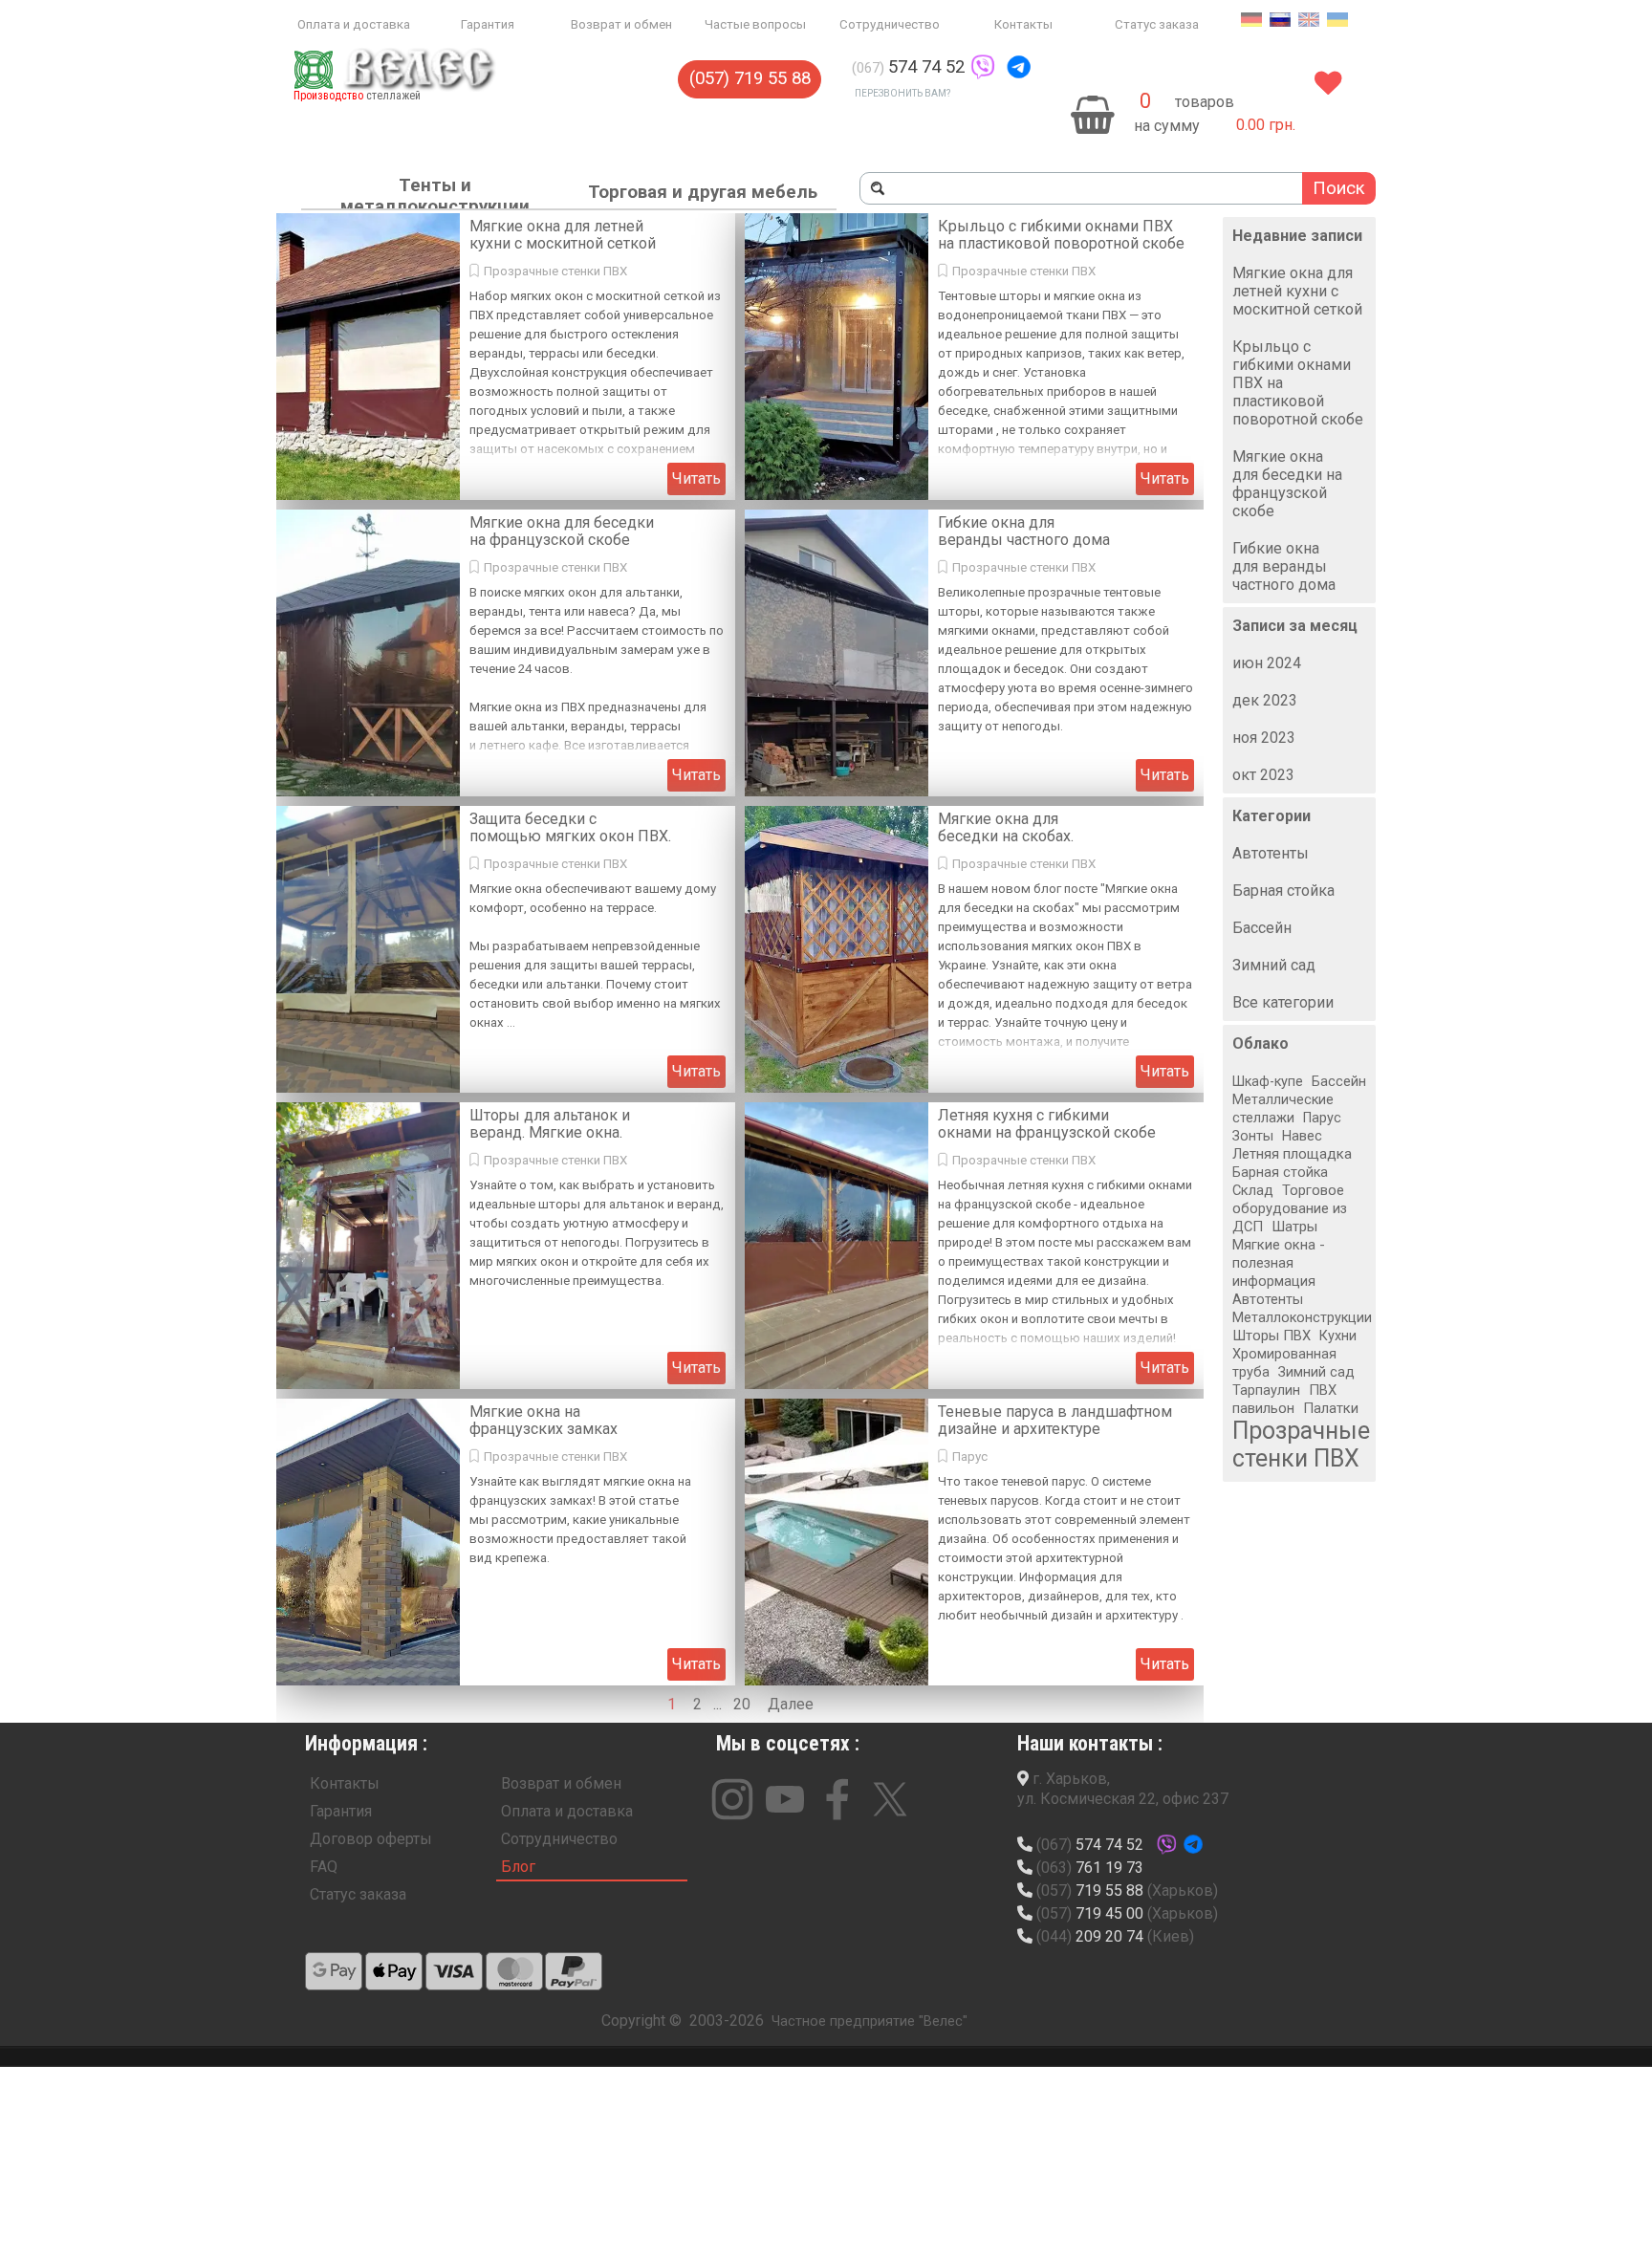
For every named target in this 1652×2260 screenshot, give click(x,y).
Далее (791, 1704)
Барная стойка (1283, 891)
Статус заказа (1157, 24)
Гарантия (488, 24)
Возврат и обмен (621, 24)
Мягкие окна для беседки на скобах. (1006, 827)
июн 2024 (1267, 663)
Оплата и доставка (354, 24)
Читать (696, 478)
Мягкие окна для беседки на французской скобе (562, 531)
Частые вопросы (755, 24)
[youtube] (785, 1799)
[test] (334, 1971)
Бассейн (1262, 928)
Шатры (1294, 1227)
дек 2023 (1265, 700)
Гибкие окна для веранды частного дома (1024, 531)
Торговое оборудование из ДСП (1290, 1208)
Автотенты (1271, 853)
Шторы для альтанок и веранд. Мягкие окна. (550, 1124)
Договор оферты (371, 1839)
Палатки (1331, 1408)
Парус (970, 1456)
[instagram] (732, 1799)
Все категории (1283, 1002)
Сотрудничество (890, 24)
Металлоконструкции (1302, 1318)
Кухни (1338, 1336)
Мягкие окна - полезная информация (1279, 1263)
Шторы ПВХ (1272, 1336)
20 (746, 1704)
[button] (983, 67)
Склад (1253, 1190)
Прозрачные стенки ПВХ (555, 271)
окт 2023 (1263, 775)
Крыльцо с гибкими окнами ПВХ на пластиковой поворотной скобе (1061, 235)
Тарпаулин (1266, 1391)
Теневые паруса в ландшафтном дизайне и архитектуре (1055, 1420)
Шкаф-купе (1268, 1082)
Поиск (1339, 188)
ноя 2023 (1264, 738)
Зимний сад (1274, 965)
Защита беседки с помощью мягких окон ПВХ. (570, 827)
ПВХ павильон (1284, 1399)
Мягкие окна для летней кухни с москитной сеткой (563, 235)
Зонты (1253, 1136)
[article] (506, 357)
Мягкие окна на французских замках (543, 1420)
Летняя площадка (1292, 1154)
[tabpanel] (976, 67)
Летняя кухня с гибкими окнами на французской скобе (1047, 1124)
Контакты (1023, 24)
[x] (890, 1799)
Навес (1302, 1136)
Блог (518, 1867)
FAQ (324, 1867)
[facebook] (837, 1799)
